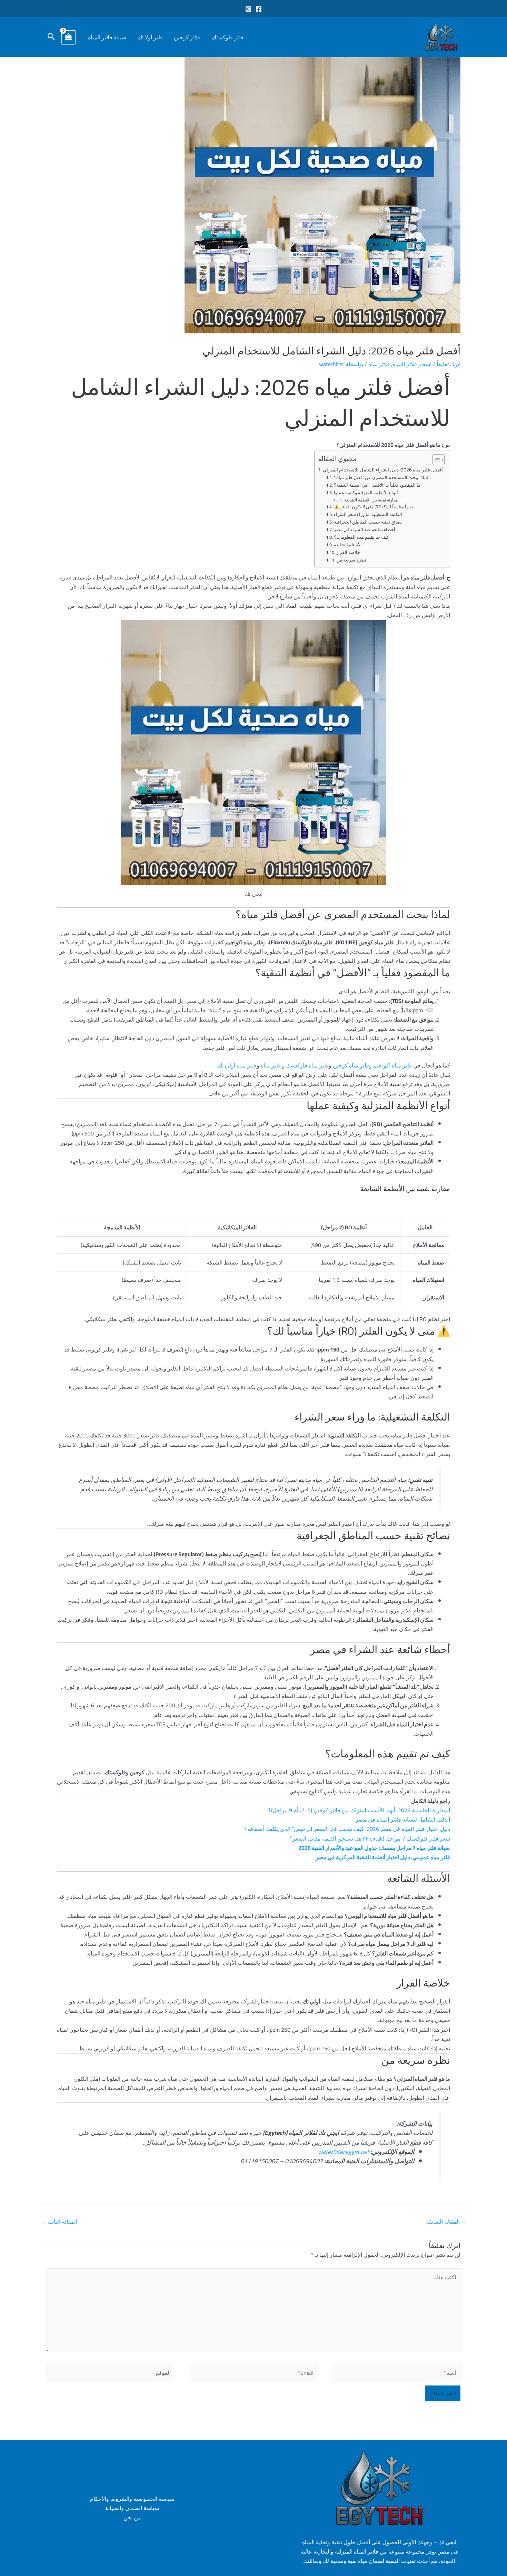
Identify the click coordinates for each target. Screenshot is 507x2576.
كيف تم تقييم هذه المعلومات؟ (361, 537)
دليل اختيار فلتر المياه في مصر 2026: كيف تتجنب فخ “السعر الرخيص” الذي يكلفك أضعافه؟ (347, 1829)
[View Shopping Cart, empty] (69, 37)
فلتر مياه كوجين (351, 1065)
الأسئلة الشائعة (348, 545)
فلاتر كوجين (187, 37)
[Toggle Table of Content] (435, 460)
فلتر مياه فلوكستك (307, 1065)
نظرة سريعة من (351, 560)
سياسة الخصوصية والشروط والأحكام (132, 2499)
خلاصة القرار (348, 552)
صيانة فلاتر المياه (107, 37)
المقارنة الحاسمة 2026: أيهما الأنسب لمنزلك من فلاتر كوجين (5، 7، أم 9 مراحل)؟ (359, 1810)
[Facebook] (259, 9)
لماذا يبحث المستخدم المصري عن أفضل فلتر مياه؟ (381, 477)
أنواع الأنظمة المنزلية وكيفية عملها (366, 493)
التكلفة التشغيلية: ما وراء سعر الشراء (368, 514)
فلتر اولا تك (150, 37)
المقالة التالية (59, 2222)
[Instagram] (248, 9)
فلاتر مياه (379, 364)
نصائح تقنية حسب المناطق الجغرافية (368, 522)
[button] (51, 37)
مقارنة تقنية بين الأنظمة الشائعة (371, 500)
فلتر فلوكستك (228, 37)
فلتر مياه (270, 1065)
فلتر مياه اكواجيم (392, 1065)
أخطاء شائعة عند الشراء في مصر (365, 530)
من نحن (132, 2518)
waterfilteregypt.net (344, 2152)
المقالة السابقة (446, 2222)
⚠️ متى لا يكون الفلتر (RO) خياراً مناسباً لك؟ (374, 507)
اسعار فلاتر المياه (412, 364)
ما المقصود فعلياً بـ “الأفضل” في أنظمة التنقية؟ (377, 485)
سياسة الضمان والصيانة (132, 2508)
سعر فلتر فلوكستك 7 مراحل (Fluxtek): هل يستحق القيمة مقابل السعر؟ (370, 1838)
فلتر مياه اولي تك (237, 1065)
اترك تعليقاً (449, 364)
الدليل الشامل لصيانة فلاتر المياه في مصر (403, 1819)
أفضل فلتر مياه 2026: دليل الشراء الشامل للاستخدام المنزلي (383, 470)
